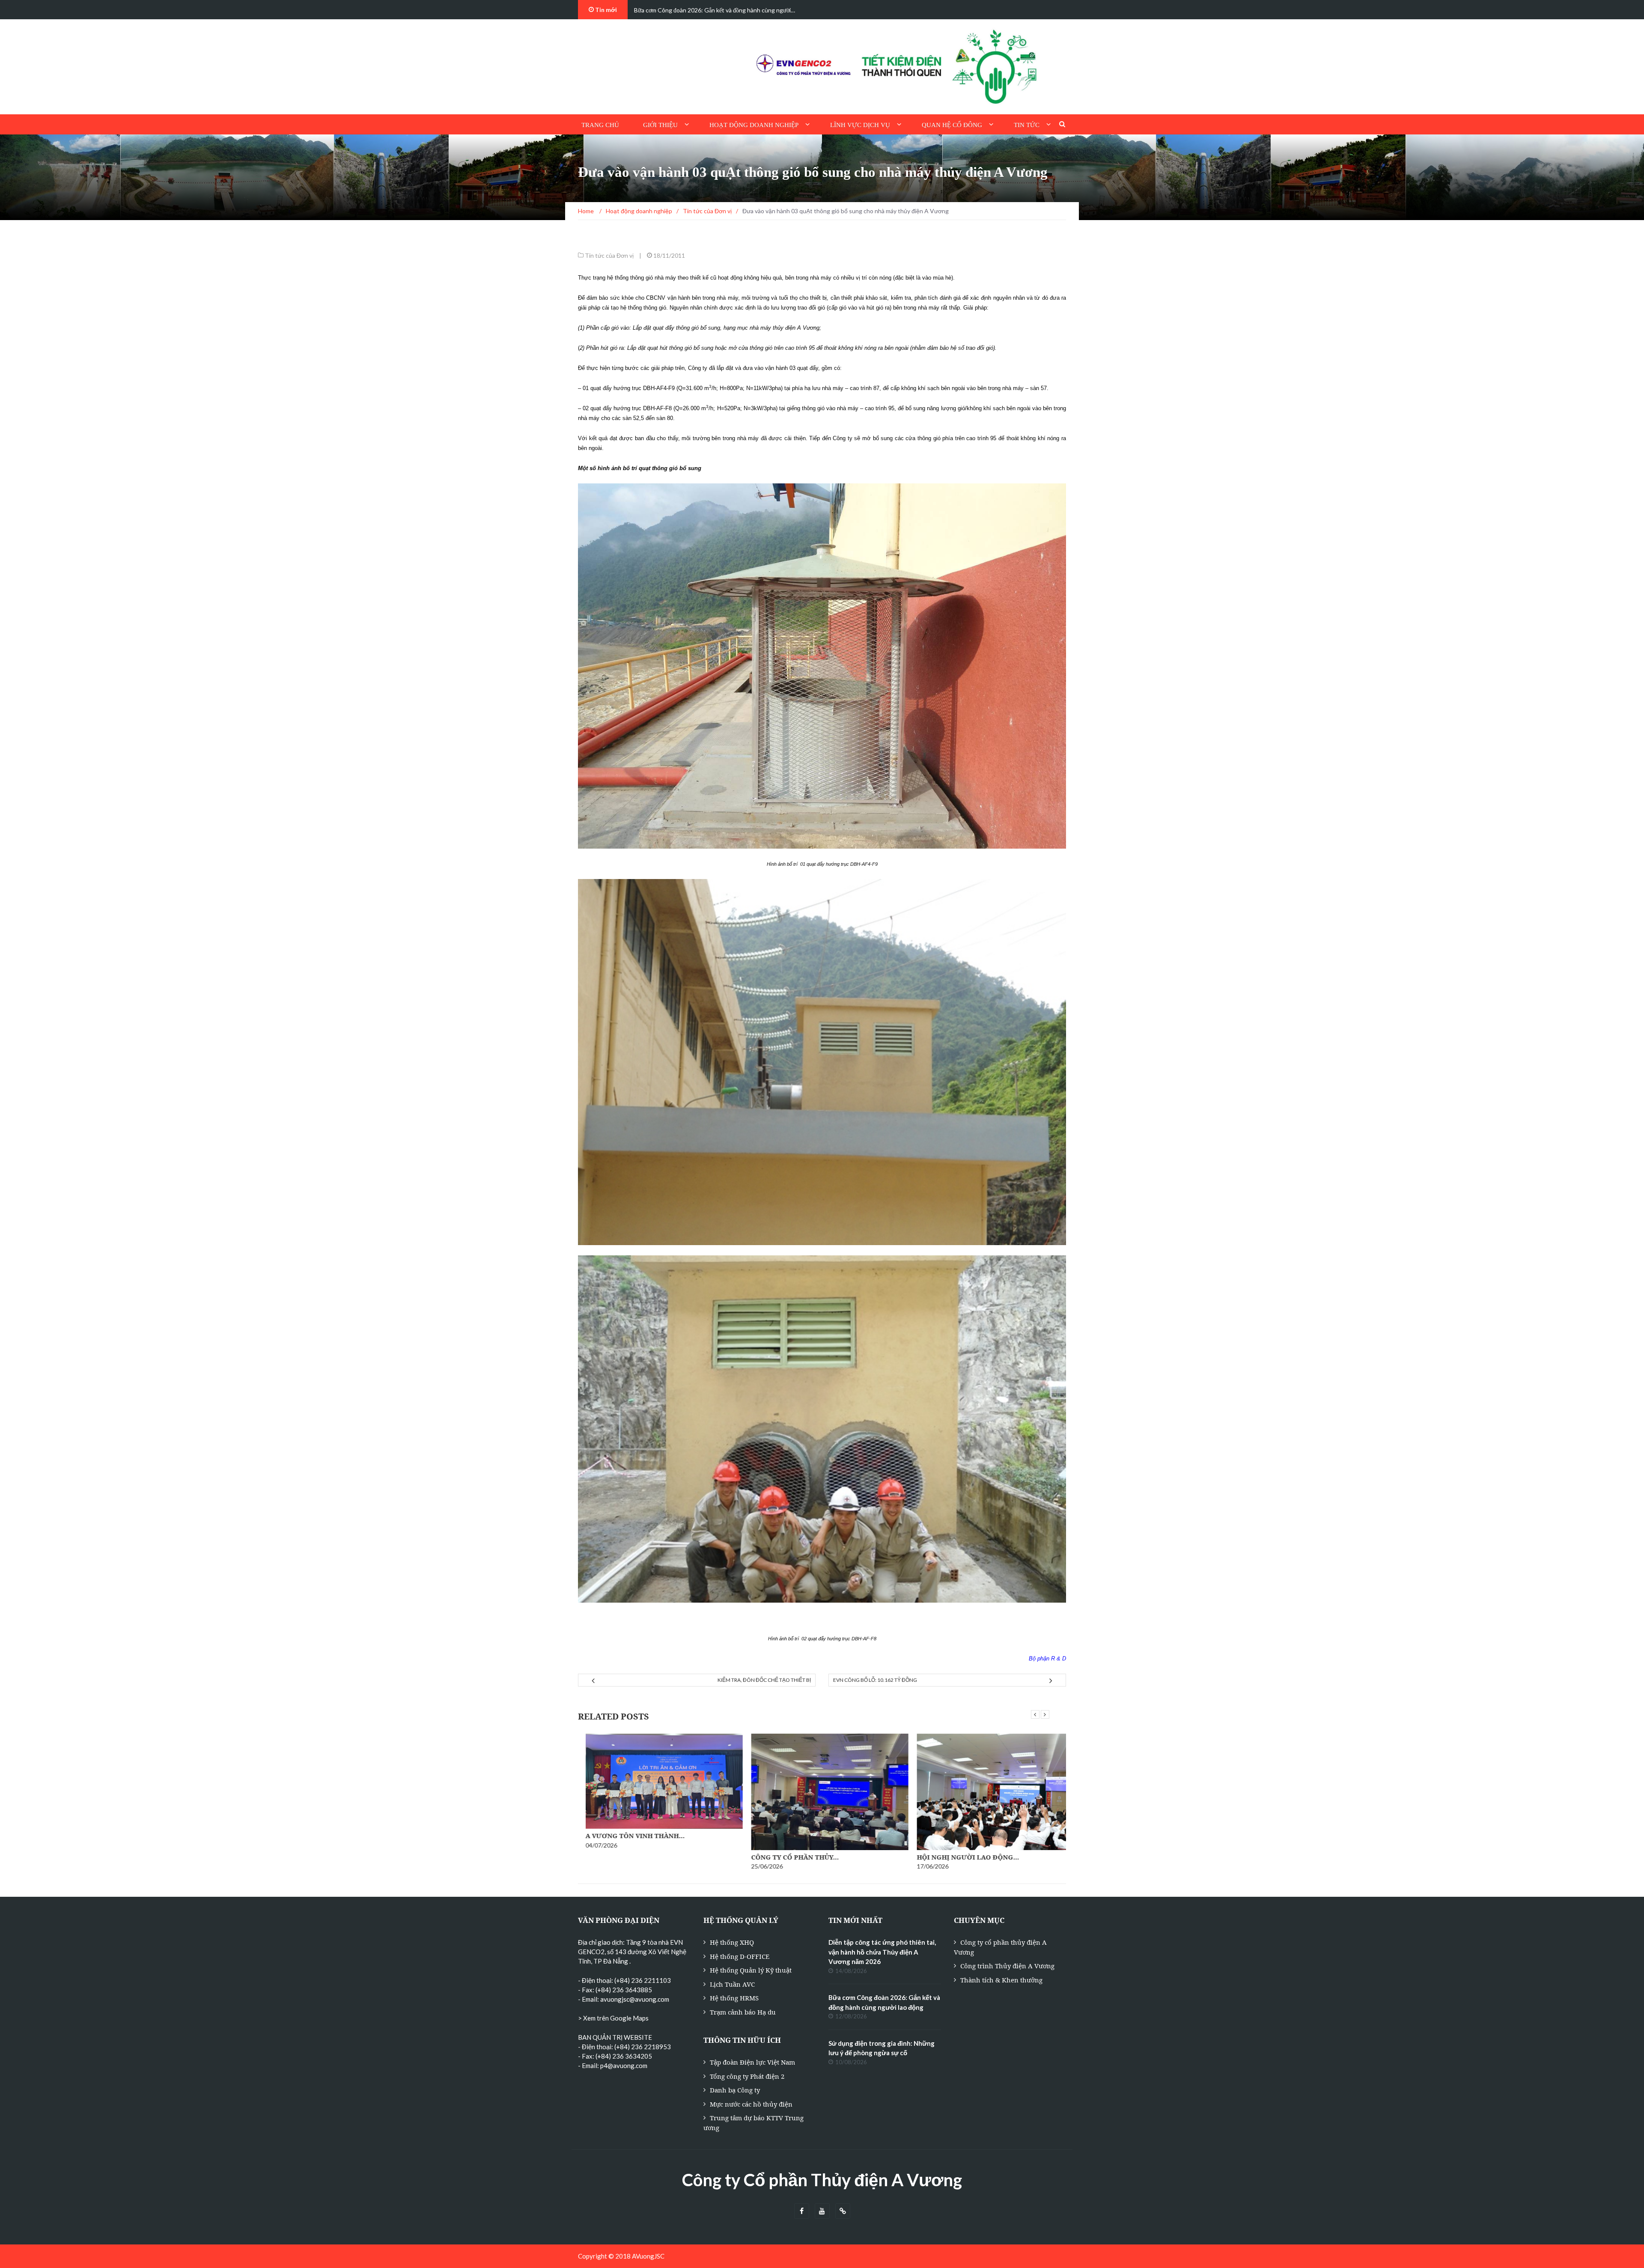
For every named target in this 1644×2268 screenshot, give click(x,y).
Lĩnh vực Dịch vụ (860, 125)
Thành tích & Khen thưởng (1001, 1980)
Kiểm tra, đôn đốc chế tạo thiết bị (764, 1680)
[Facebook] (802, 2211)
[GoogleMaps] (843, 2211)
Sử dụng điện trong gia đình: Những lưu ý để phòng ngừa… (709, 10)
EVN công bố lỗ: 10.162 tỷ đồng (875, 1680)
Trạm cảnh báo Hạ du (743, 2012)
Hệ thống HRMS (734, 1998)
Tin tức (1027, 125)
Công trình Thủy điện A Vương (1007, 1966)
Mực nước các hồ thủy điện (751, 2104)
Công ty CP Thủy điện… (952, 1857)
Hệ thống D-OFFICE (740, 1956)
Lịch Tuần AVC (732, 1984)
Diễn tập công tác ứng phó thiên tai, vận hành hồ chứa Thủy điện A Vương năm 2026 (882, 1952)
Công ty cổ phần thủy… (622, 1857)
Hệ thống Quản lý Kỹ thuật (751, 1970)
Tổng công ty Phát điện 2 (747, 2076)
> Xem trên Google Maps (613, 2018)
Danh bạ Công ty (735, 2090)
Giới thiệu (660, 125)
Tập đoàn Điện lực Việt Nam (752, 2062)
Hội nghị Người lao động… (795, 1857)
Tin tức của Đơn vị (609, 255)
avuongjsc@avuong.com (635, 1999)
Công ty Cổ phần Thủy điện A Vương (822, 2180)
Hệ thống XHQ (732, 1942)
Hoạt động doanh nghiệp (754, 125)
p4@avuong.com (624, 2065)
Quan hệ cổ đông (952, 125)
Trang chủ (600, 125)
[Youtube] (822, 2211)
